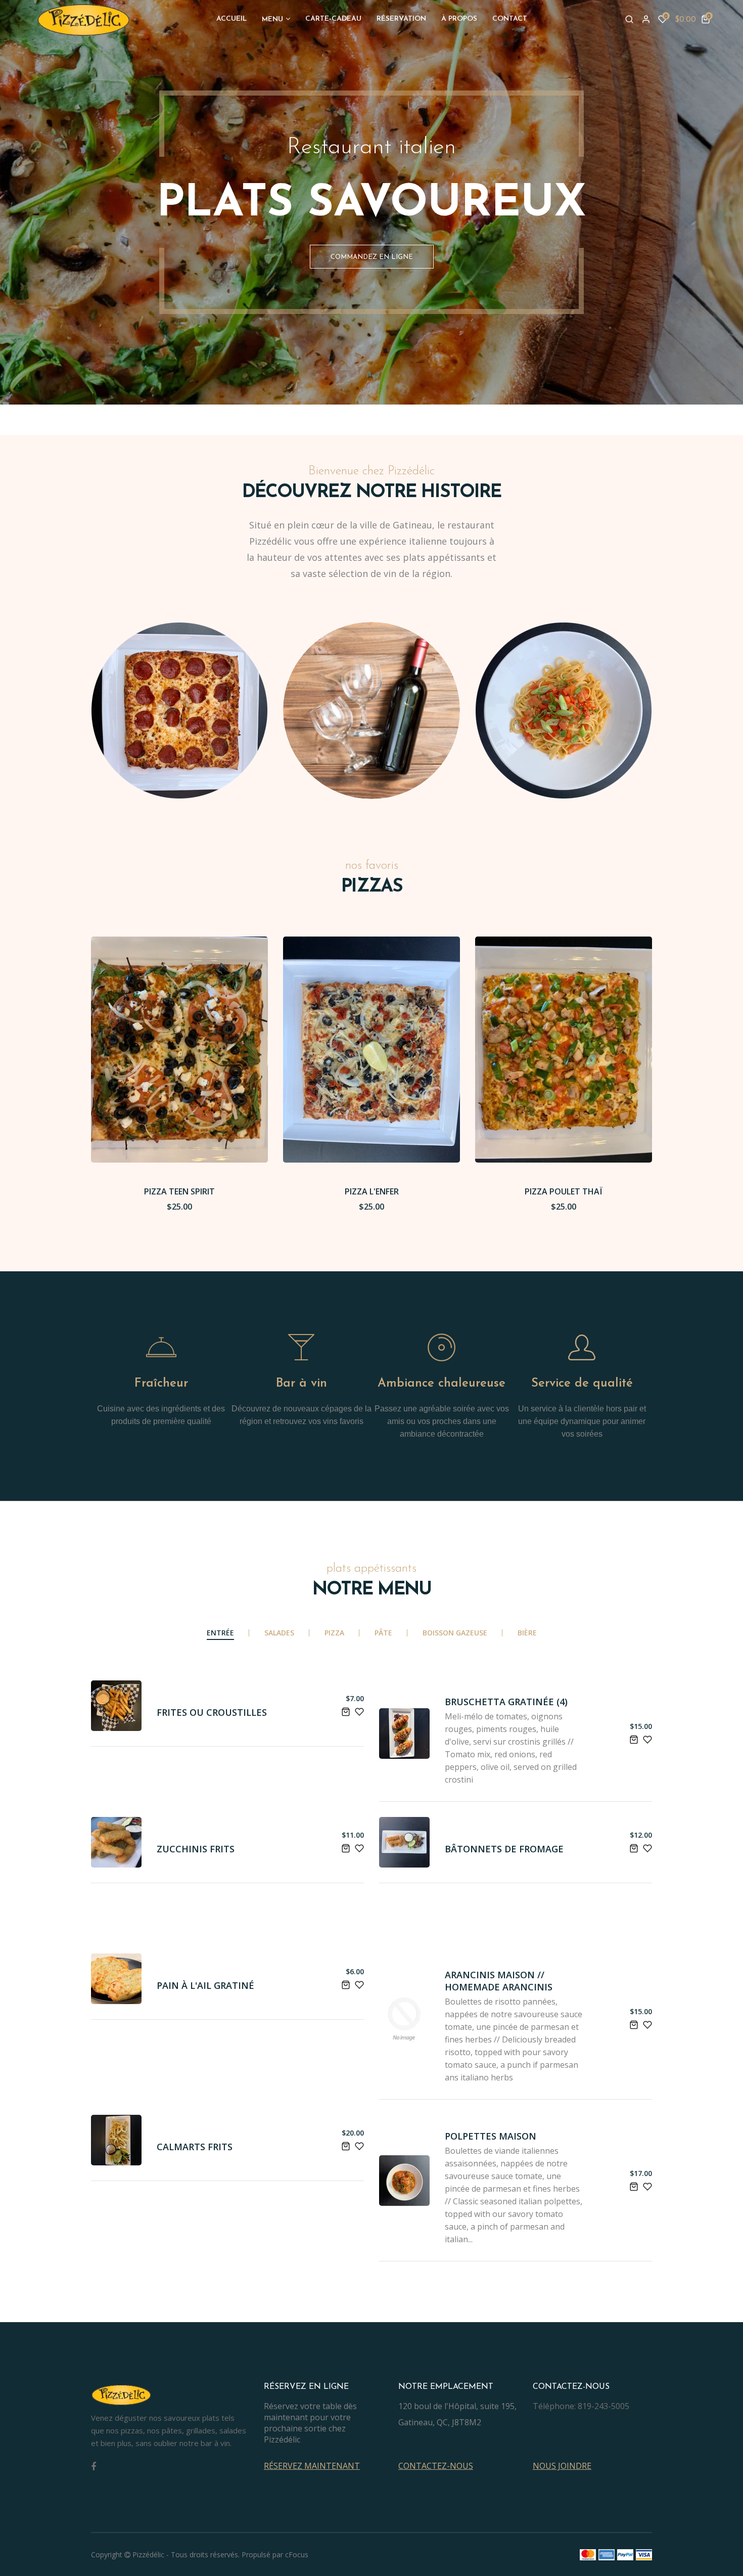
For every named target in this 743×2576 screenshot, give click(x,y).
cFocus (297, 2555)
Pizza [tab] (334, 1633)
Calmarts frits (195, 2147)
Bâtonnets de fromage (504, 1849)
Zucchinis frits (196, 1849)
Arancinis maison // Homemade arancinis (499, 1981)
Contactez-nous (436, 2466)
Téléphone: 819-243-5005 (581, 2406)
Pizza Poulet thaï (564, 1191)
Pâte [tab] (383, 1633)
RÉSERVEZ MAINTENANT (312, 2466)
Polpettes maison (491, 2136)
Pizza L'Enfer (372, 1191)
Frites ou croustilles (212, 1712)
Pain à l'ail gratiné (205, 1985)
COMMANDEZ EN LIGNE (372, 257)
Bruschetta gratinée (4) (506, 1702)
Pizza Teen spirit (179, 1191)
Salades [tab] (279, 1633)
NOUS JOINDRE (562, 2466)
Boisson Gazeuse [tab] (455, 1633)
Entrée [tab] (220, 1633)
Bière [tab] (527, 1633)
